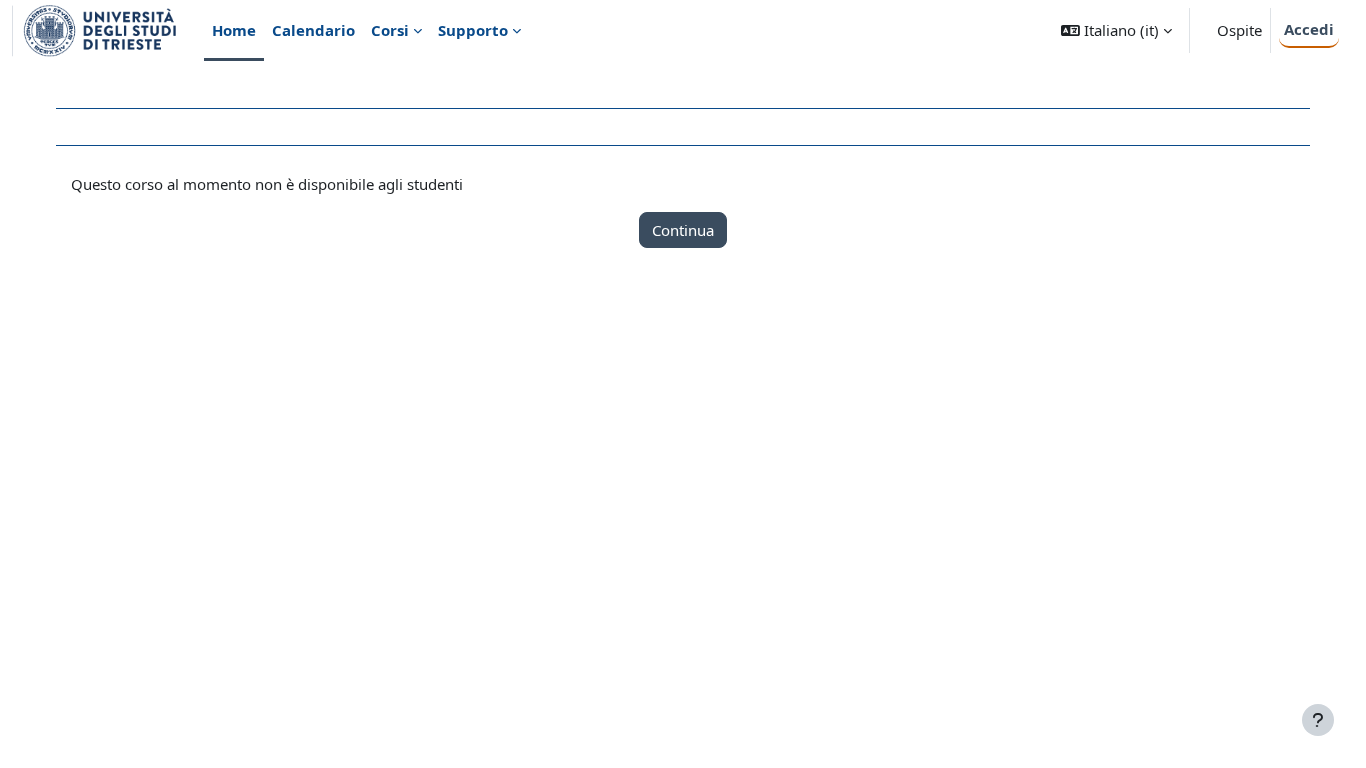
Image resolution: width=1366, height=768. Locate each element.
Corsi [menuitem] (390, 30)
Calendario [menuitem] (313, 30)
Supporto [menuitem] (473, 30)
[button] (1116, 30)
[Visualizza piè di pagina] (1318, 720)
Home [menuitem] (234, 30)
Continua (683, 230)
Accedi (1309, 29)
